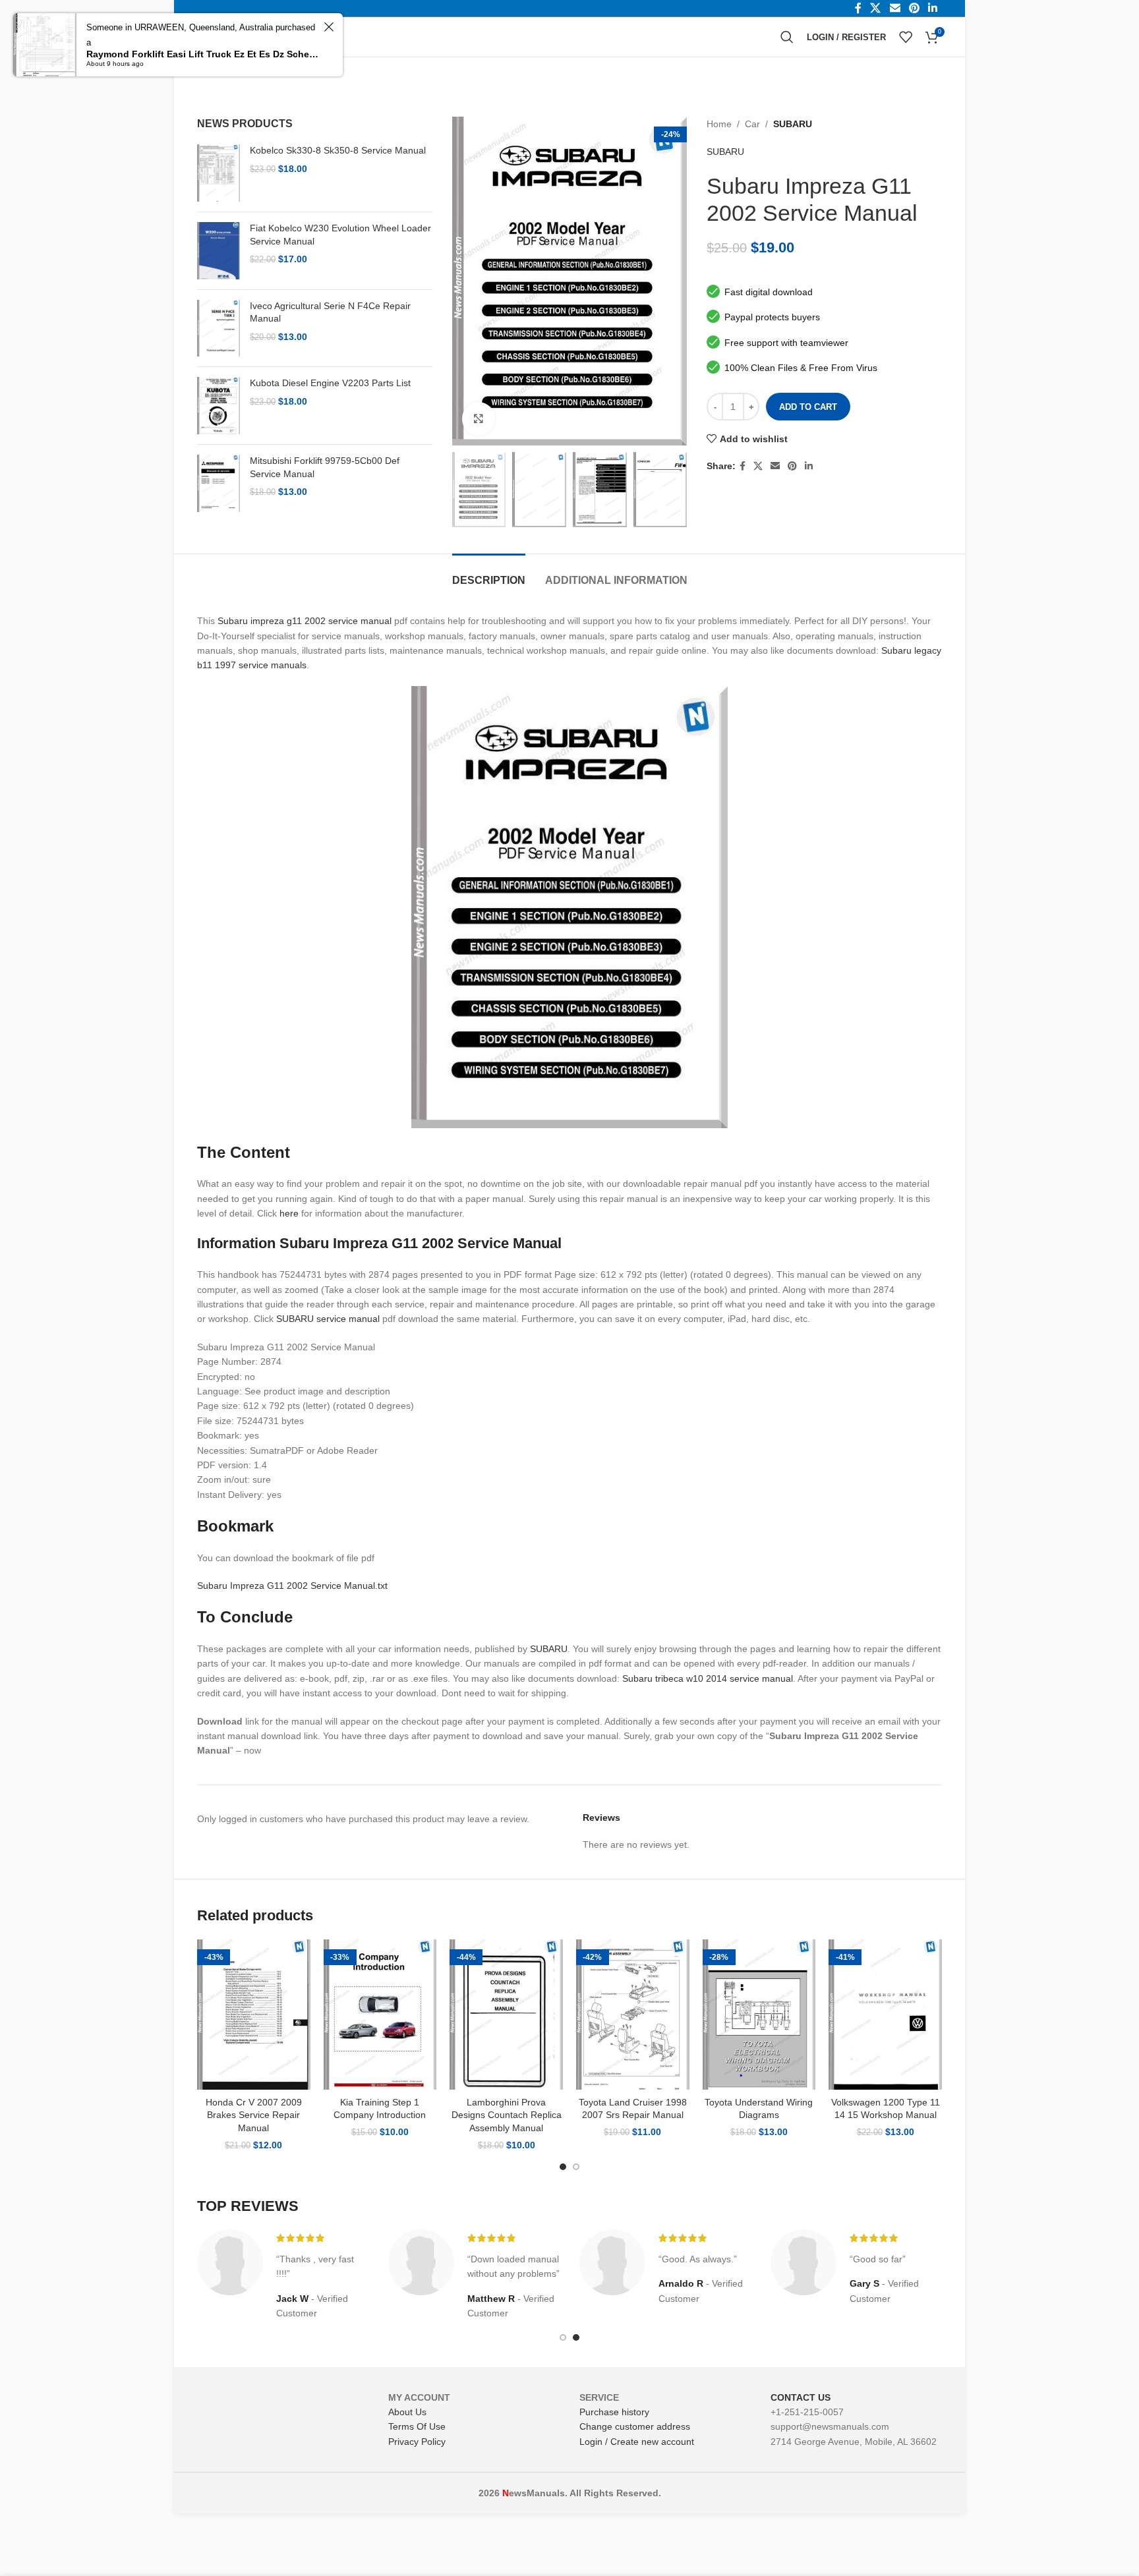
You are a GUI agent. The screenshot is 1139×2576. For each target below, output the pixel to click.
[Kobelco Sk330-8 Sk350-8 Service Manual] (219, 173)
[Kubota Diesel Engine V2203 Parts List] (219, 406)
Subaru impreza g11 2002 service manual (305, 621)
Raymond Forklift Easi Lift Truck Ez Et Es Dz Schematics (203, 54)
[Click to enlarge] (479, 418)
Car (752, 124)
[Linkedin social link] (809, 466)
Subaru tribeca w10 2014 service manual (708, 1678)
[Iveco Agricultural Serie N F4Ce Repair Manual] (219, 329)
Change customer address (635, 2426)
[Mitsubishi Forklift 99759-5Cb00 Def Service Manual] (219, 483)
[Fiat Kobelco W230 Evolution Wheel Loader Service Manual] (219, 251)
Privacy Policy (417, 2442)
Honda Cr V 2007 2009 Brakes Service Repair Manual (254, 2115)
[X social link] (758, 466)
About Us (407, 2412)
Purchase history (614, 2412)
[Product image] (254, 2015)
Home (719, 124)
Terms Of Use (417, 2426)
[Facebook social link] (743, 466)
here (289, 1213)
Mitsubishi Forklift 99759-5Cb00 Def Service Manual (325, 467)
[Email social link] (775, 466)
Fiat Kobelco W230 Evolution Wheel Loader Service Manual (340, 235)
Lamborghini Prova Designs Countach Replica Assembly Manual (507, 2115)
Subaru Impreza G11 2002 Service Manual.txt (292, 1586)
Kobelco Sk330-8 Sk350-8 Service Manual (338, 150)
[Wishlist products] (906, 37)
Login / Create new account (637, 2442)
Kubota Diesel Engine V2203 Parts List (330, 383)
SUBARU (793, 124)
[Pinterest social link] (792, 466)
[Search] (787, 37)
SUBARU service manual (328, 1319)
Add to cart (808, 407)
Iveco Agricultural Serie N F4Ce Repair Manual (330, 312)
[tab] (489, 574)
